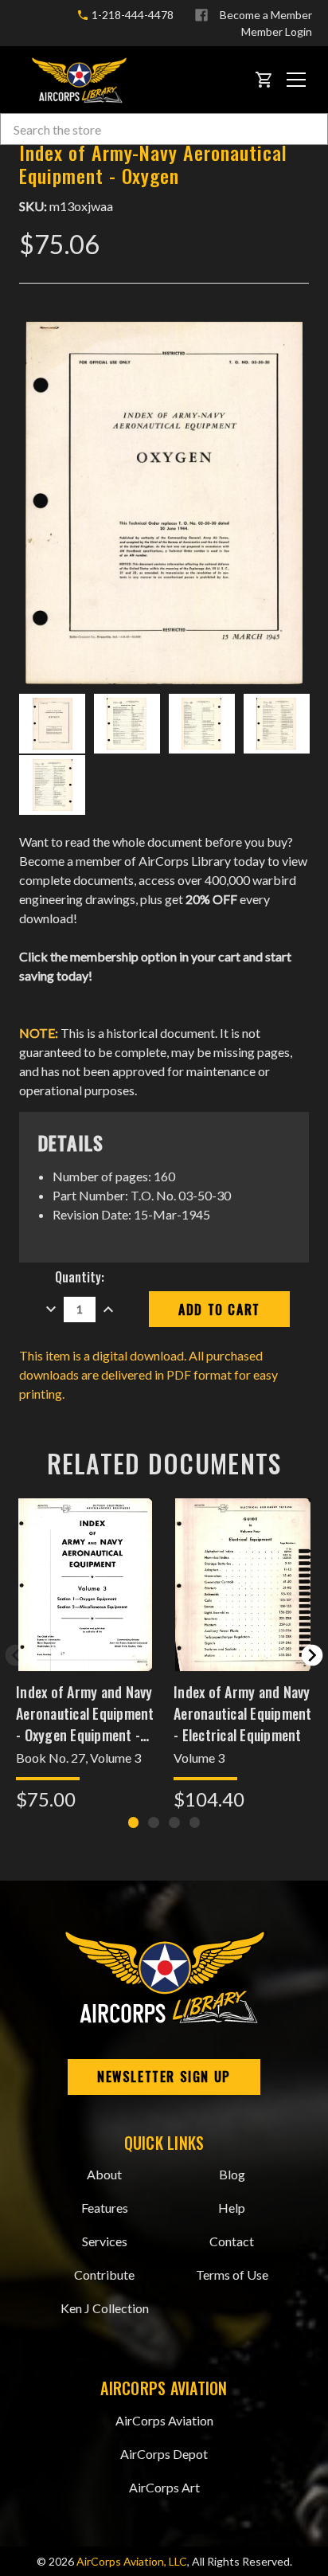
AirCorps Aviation (164, 2420)
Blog (232, 2174)
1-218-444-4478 (131, 15)
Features (105, 2208)
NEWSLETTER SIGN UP (164, 2077)
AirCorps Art (164, 2487)
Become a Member (266, 15)
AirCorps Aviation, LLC (132, 2561)
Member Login (277, 31)
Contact (232, 2241)
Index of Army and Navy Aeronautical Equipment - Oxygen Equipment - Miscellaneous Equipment (85, 1713)
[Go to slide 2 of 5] (312, 1655)
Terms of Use (232, 2275)
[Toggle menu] (296, 80)
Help (232, 2208)
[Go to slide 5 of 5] (16, 1655)
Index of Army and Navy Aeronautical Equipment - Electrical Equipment (243, 1713)
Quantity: (80, 1277)
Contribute (104, 2275)
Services (105, 2241)
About (104, 2174)
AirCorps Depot (164, 2454)
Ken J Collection (105, 2308)
